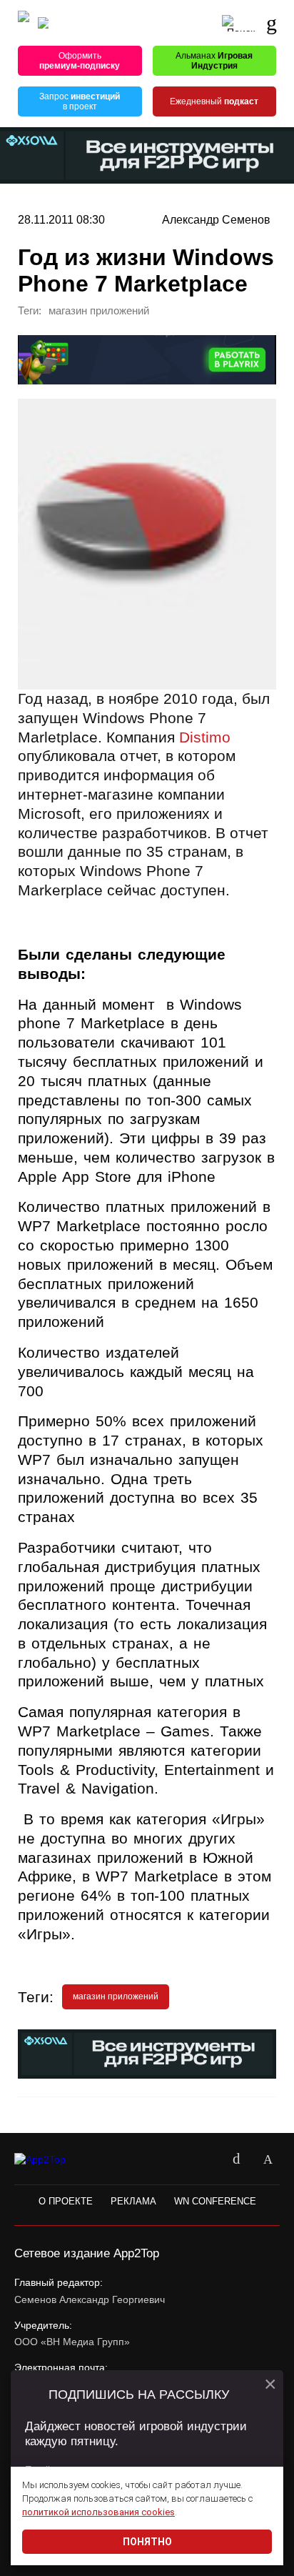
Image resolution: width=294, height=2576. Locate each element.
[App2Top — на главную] (52, 2160)
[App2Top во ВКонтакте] (236, 2159)
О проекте (66, 2201)
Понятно (147, 2542)
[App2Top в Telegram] (268, 2159)
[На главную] (24, 23)
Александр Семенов (216, 219)
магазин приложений (99, 311)
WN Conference (215, 2201)
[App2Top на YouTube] (205, 2159)
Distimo (205, 737)
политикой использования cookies (98, 2512)
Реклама (133, 2201)
